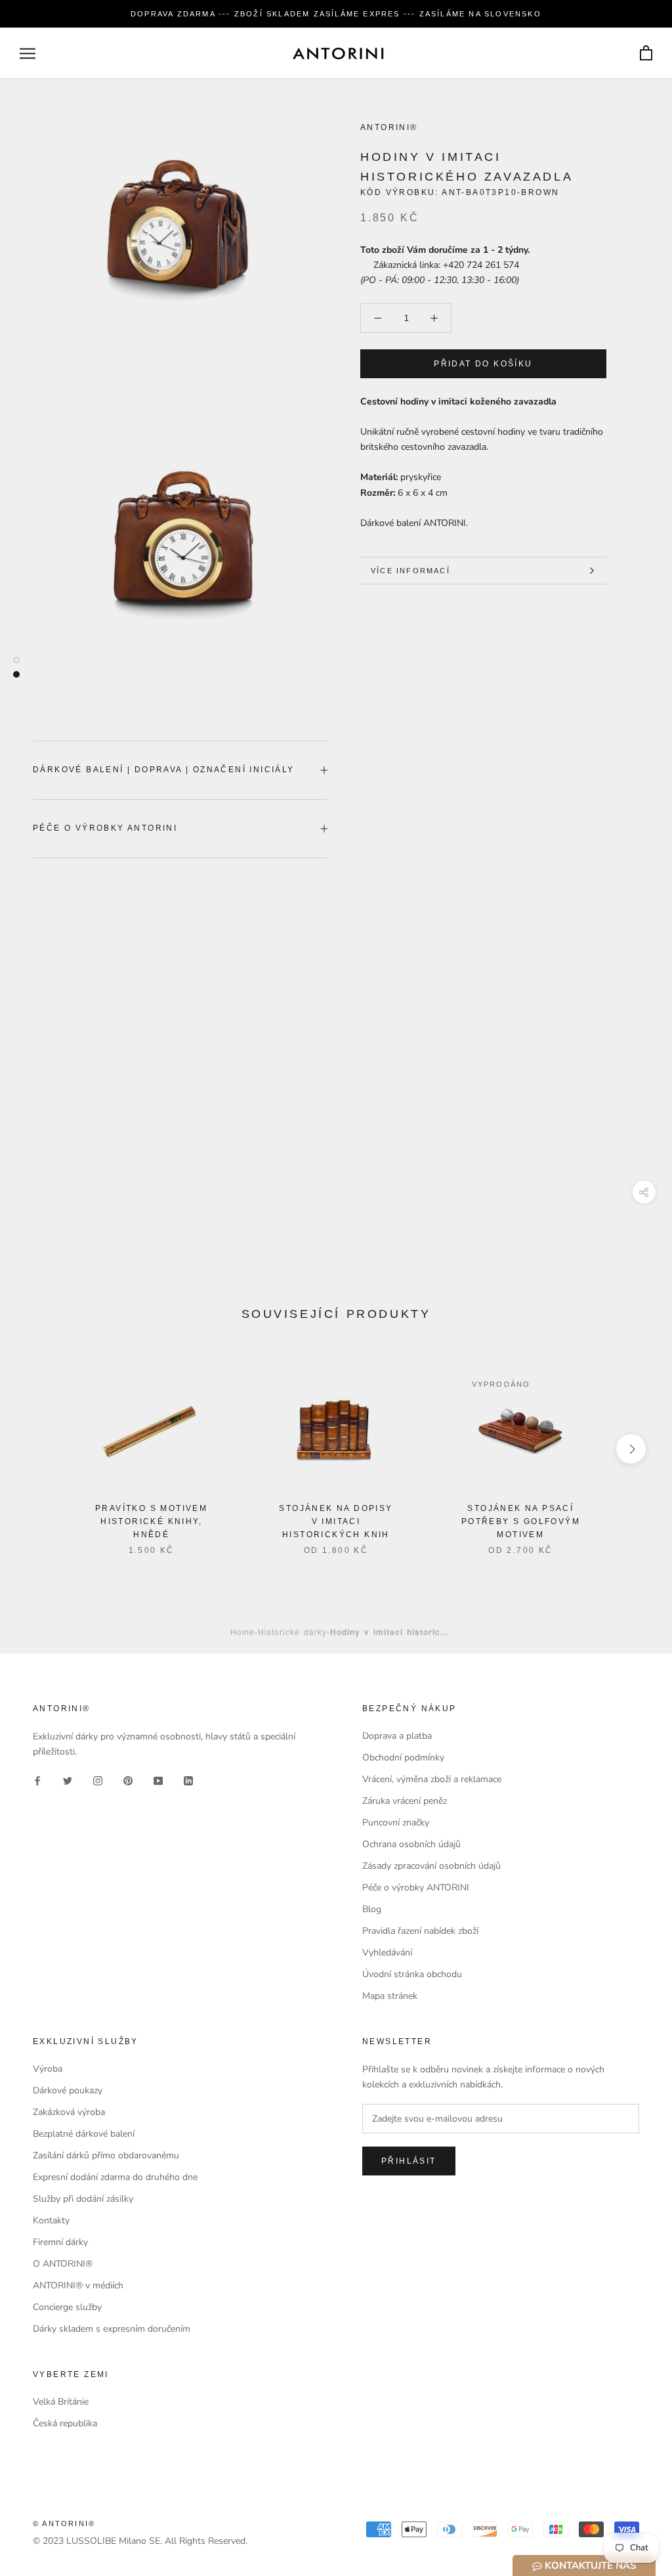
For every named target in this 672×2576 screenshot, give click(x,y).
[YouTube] (158, 1780)
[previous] (41, 1449)
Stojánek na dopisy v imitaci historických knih (336, 1521)
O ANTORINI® (63, 2264)
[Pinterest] (128, 1780)
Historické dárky (292, 1631)
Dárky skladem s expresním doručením (112, 2329)
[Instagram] (98, 1780)
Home (242, 1631)
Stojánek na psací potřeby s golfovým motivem (521, 1521)
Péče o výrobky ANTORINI (105, 828)
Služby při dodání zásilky (83, 2199)
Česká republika (65, 2423)
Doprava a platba (397, 1736)
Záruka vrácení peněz (405, 1801)
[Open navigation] (28, 54)
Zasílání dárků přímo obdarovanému (106, 2155)
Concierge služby (67, 2307)
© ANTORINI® (64, 2523)
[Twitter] (68, 1780)
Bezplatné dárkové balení (84, 2134)
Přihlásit (409, 2161)
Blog (372, 1909)
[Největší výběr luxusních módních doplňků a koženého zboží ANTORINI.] (338, 53)
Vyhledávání (387, 1953)
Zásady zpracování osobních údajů (431, 1866)
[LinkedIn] (188, 1780)
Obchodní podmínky (403, 1757)
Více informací (410, 571)
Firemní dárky (60, 2242)
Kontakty (51, 2220)
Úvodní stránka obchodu (412, 1974)
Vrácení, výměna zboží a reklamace (432, 1779)
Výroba (48, 2069)
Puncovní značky (396, 1823)
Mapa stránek (390, 1996)
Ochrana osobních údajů (411, 1844)
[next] (631, 1449)
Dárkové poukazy (68, 2090)
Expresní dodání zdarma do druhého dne (115, 2177)
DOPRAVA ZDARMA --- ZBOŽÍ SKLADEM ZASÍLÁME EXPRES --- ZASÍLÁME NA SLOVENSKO (336, 14)
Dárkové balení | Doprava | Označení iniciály (164, 770)
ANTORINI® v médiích (78, 2285)
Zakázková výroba (69, 2112)
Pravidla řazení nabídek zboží (420, 1931)
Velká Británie (61, 2402)
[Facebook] (37, 1780)
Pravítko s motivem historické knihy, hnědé (151, 1521)
